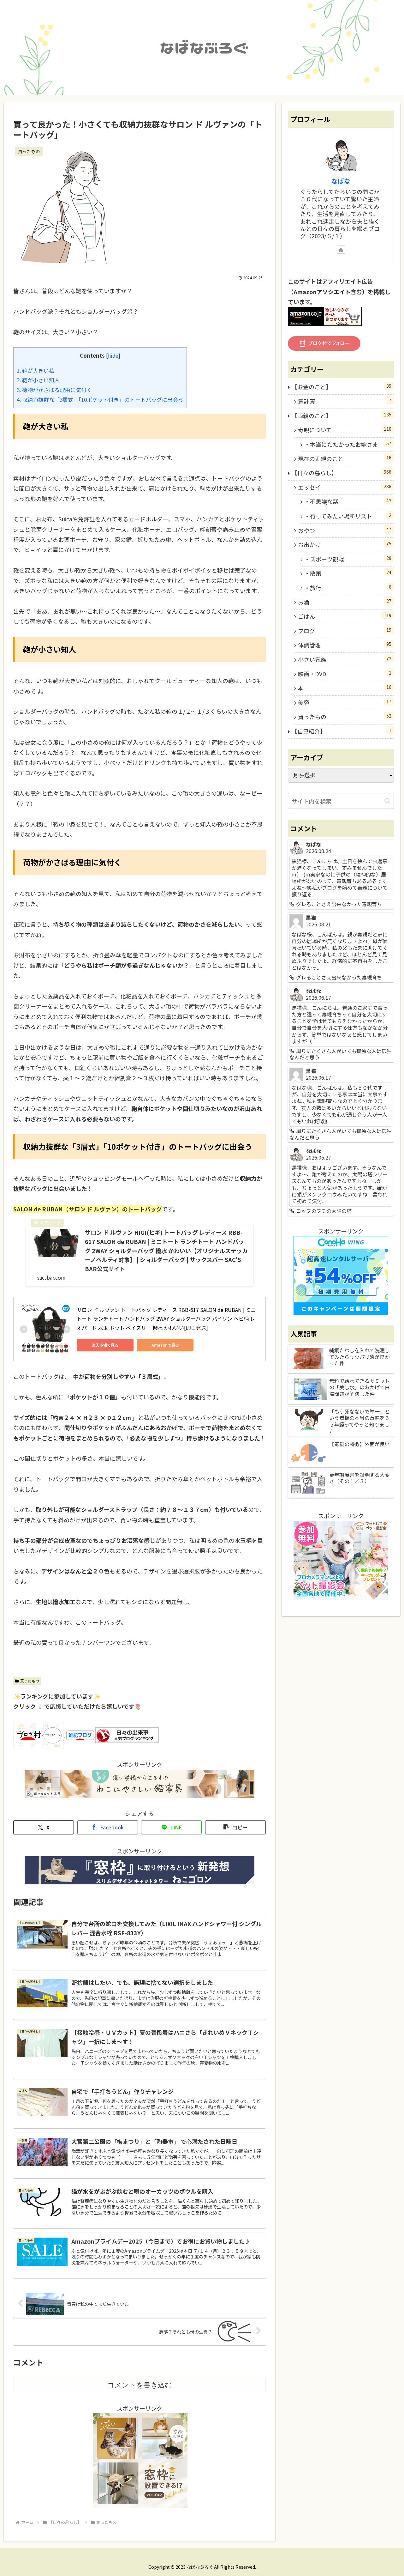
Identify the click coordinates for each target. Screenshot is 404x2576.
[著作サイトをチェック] (341, 250)
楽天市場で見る (105, 1345)
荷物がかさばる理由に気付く (54, 390)
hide (113, 355)
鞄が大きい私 (36, 370)
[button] (235, 1827)
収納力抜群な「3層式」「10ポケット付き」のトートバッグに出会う (100, 400)
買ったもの (30, 1681)
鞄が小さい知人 (38, 380)
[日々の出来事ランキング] (127, 1734)
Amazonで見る (165, 1345)
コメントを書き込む (140, 2385)
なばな (341, 181)
